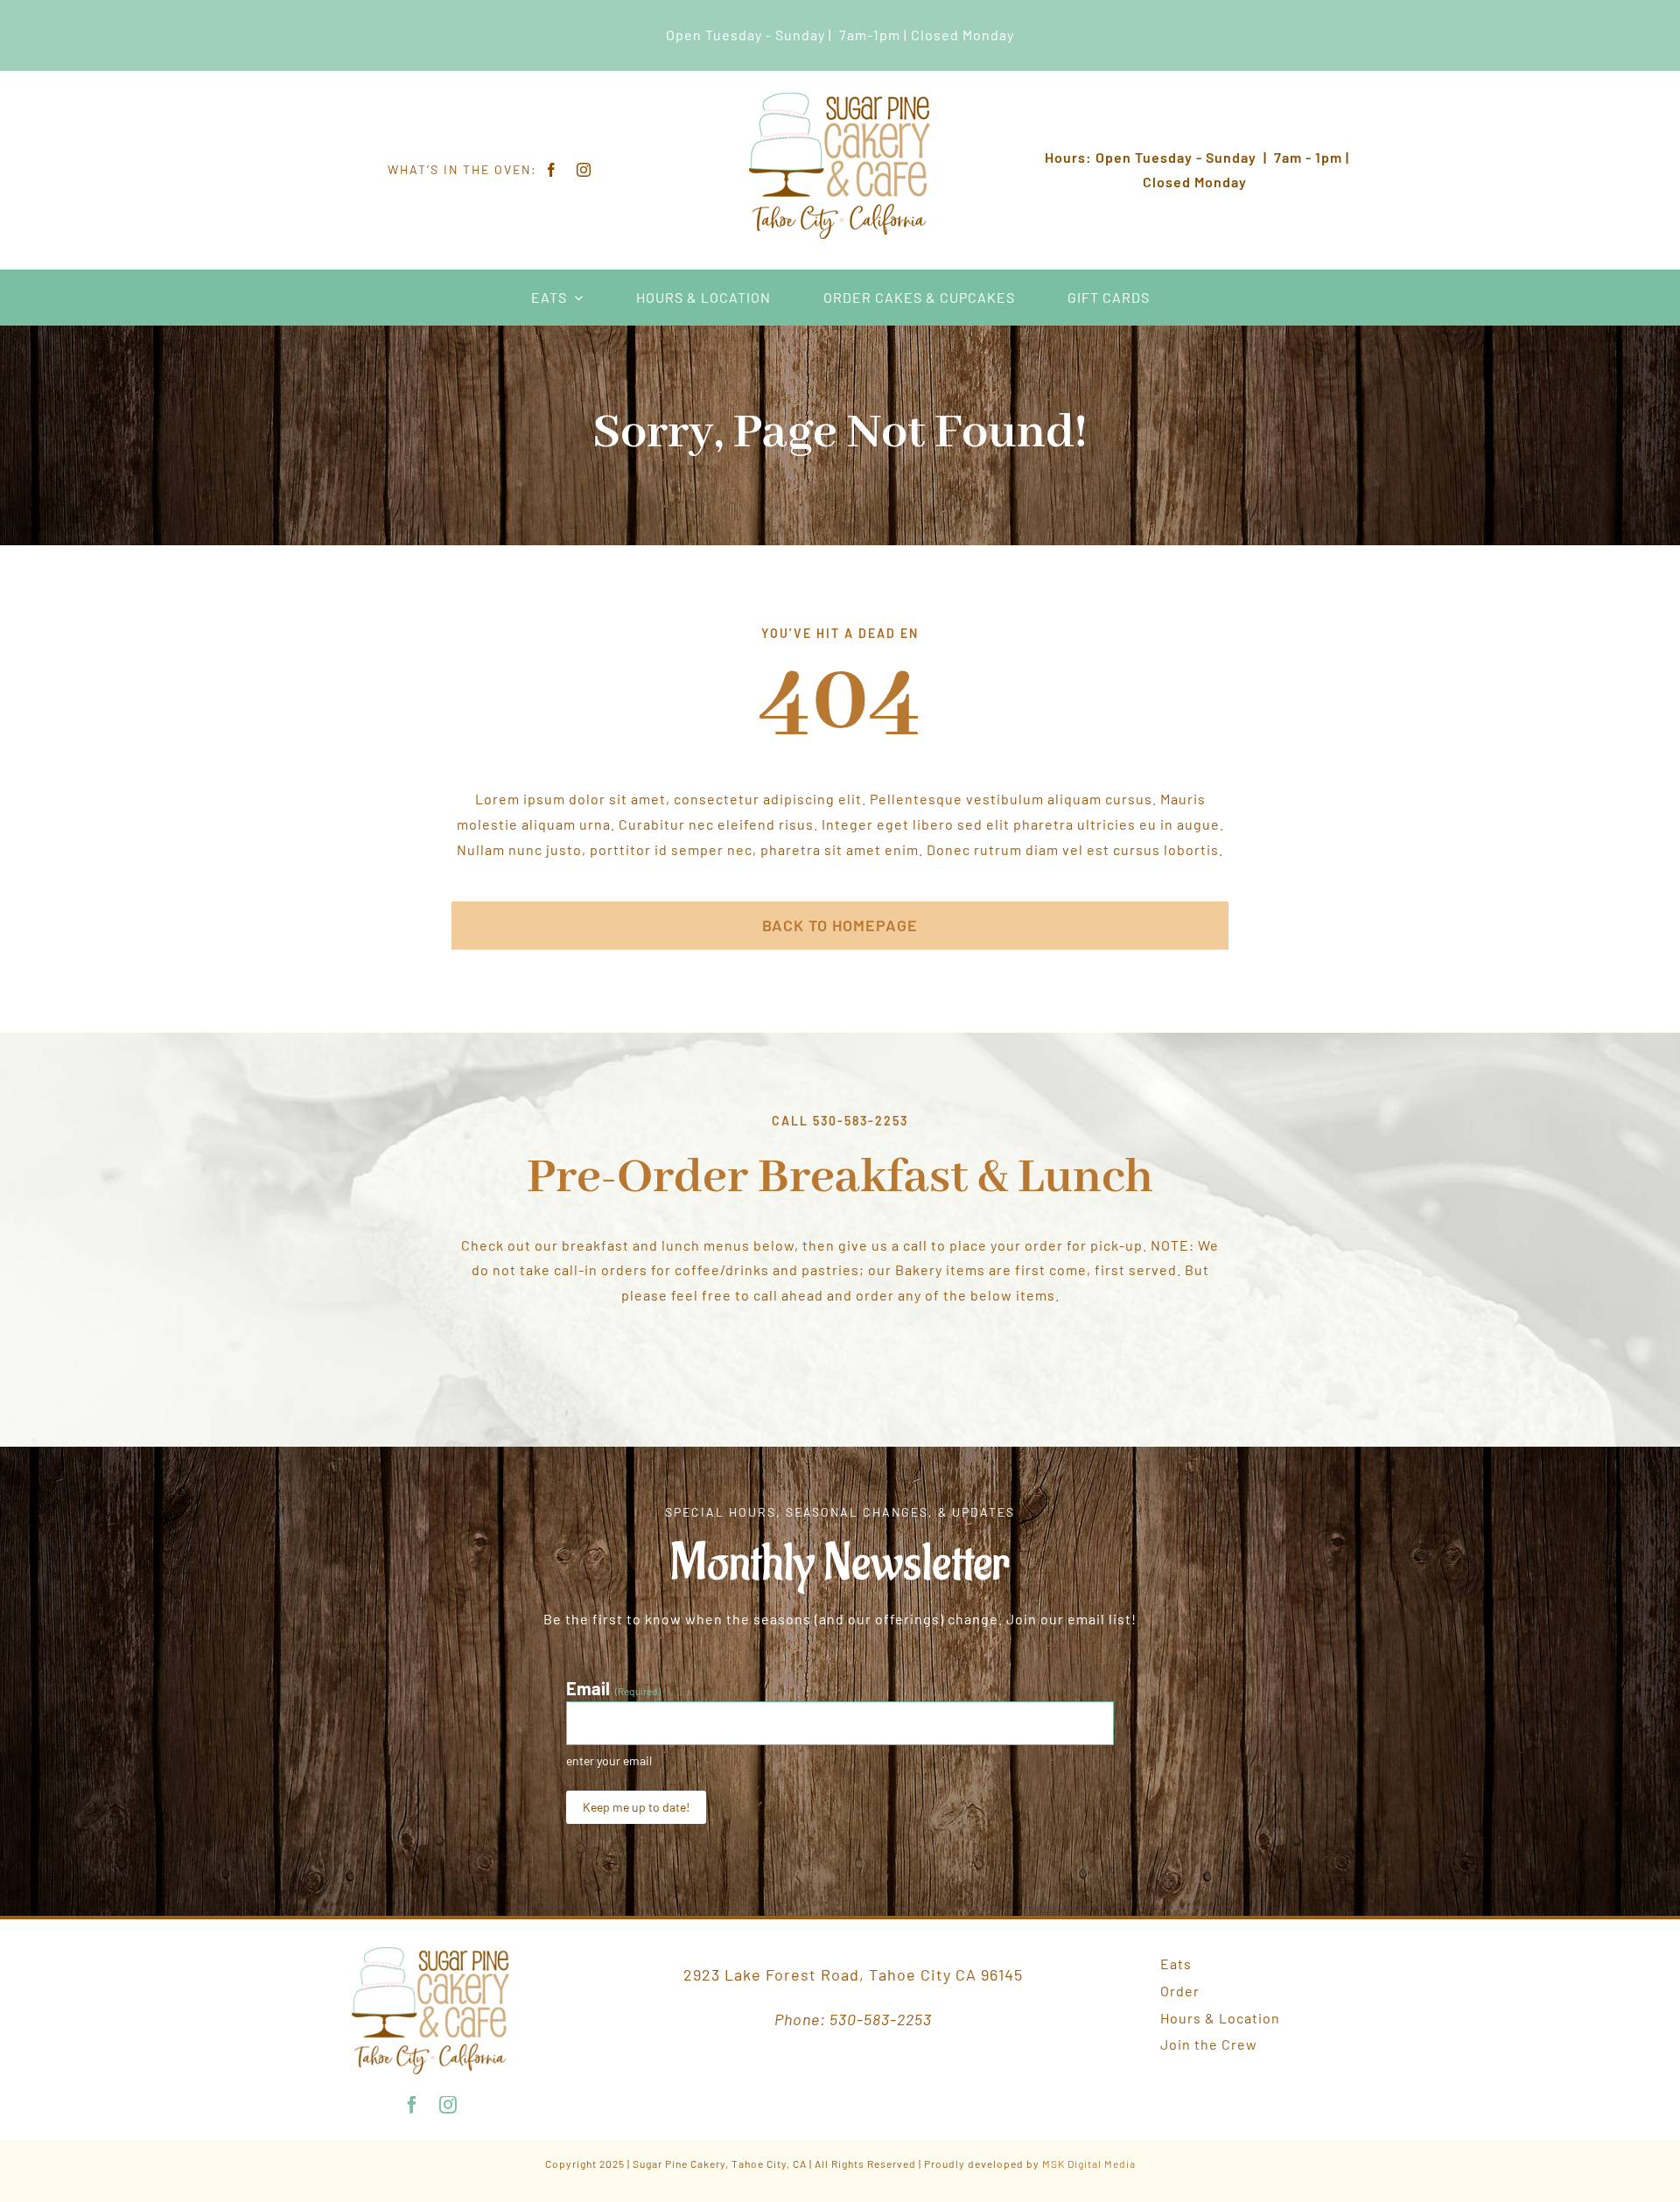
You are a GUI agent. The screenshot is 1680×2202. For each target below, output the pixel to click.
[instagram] (584, 170)
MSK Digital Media (1089, 2163)
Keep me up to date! (636, 1807)
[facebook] (552, 170)
